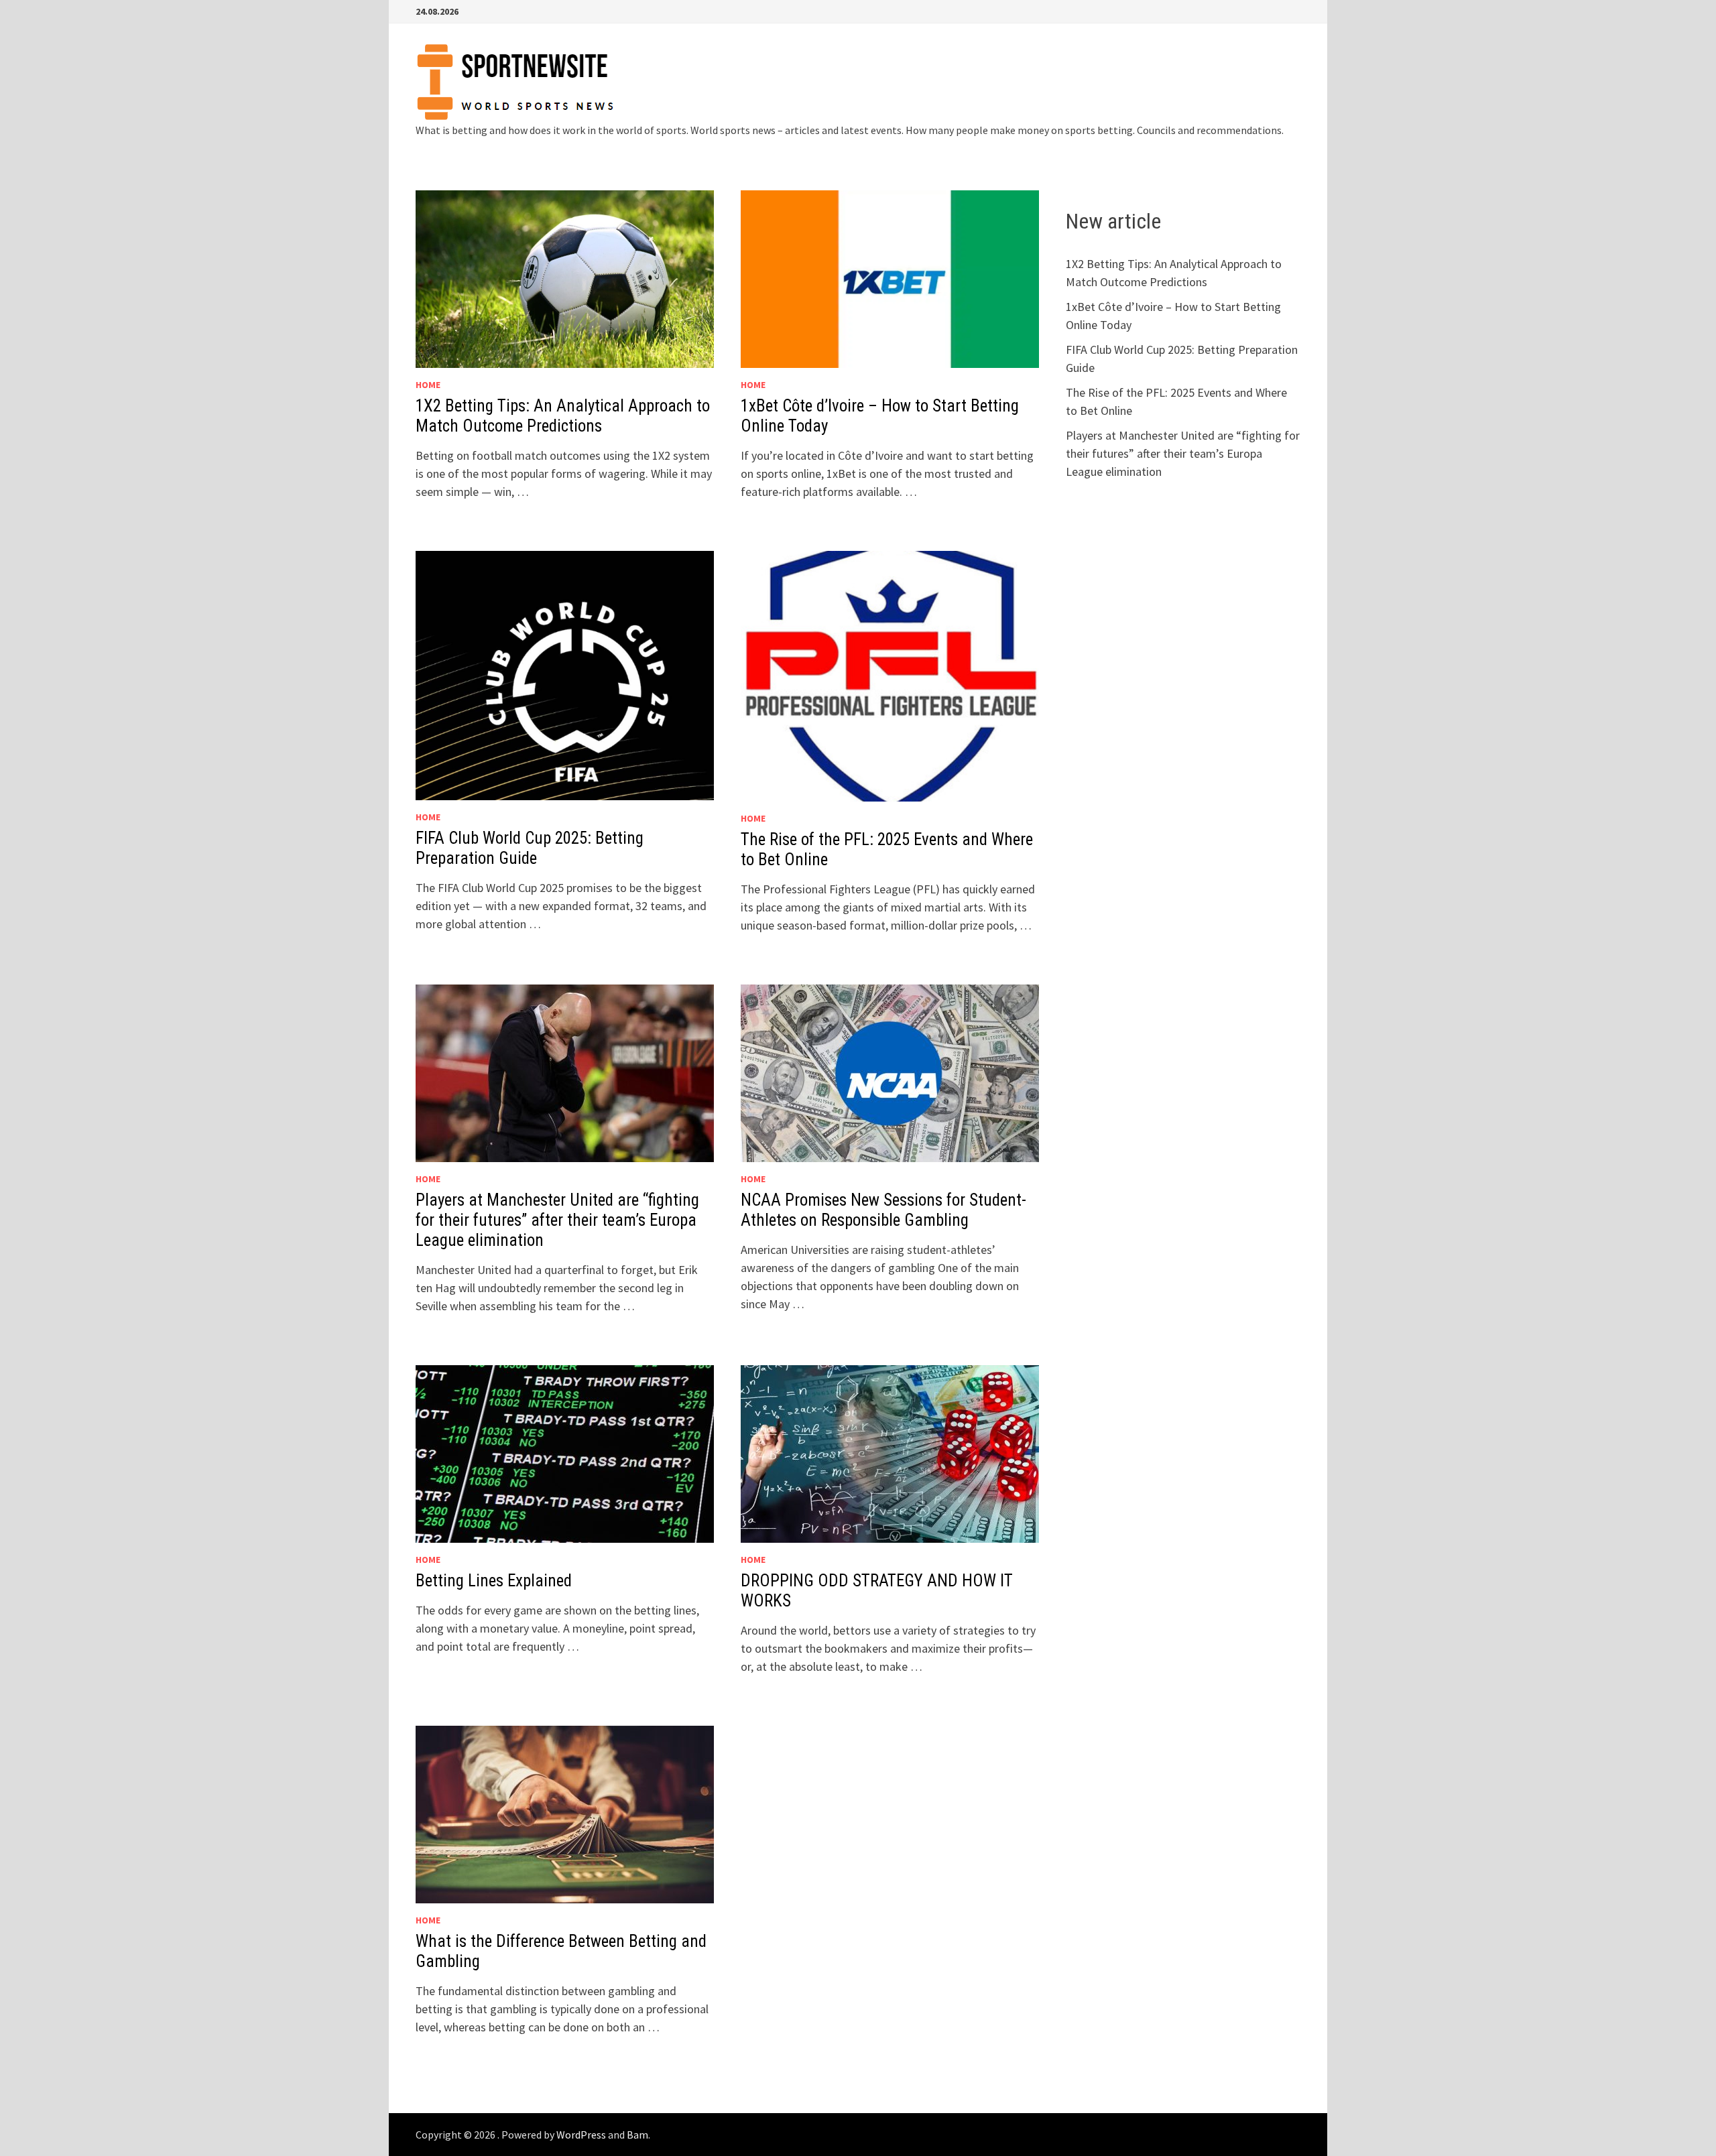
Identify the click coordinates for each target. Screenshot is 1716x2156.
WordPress (581, 2135)
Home (428, 385)
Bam (637, 2135)
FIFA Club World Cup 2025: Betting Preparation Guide (530, 848)
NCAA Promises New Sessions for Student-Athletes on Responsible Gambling (883, 1210)
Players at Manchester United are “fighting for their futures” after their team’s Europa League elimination (557, 1220)
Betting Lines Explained (494, 1581)
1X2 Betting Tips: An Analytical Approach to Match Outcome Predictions (563, 416)
